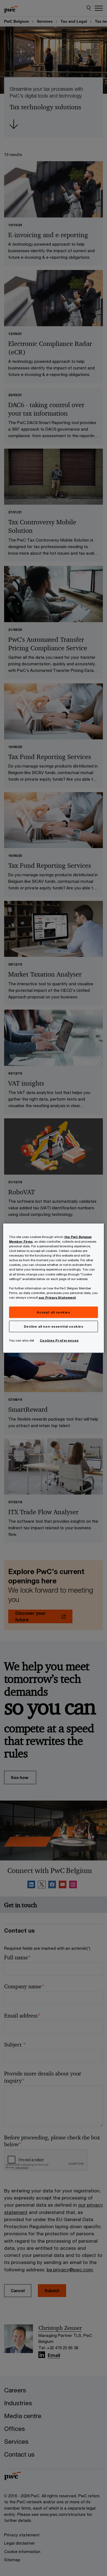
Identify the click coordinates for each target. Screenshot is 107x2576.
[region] (54, 1288)
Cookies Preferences (59, 1340)
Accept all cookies (53, 1312)
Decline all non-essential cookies (54, 1326)
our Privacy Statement (57, 1297)
